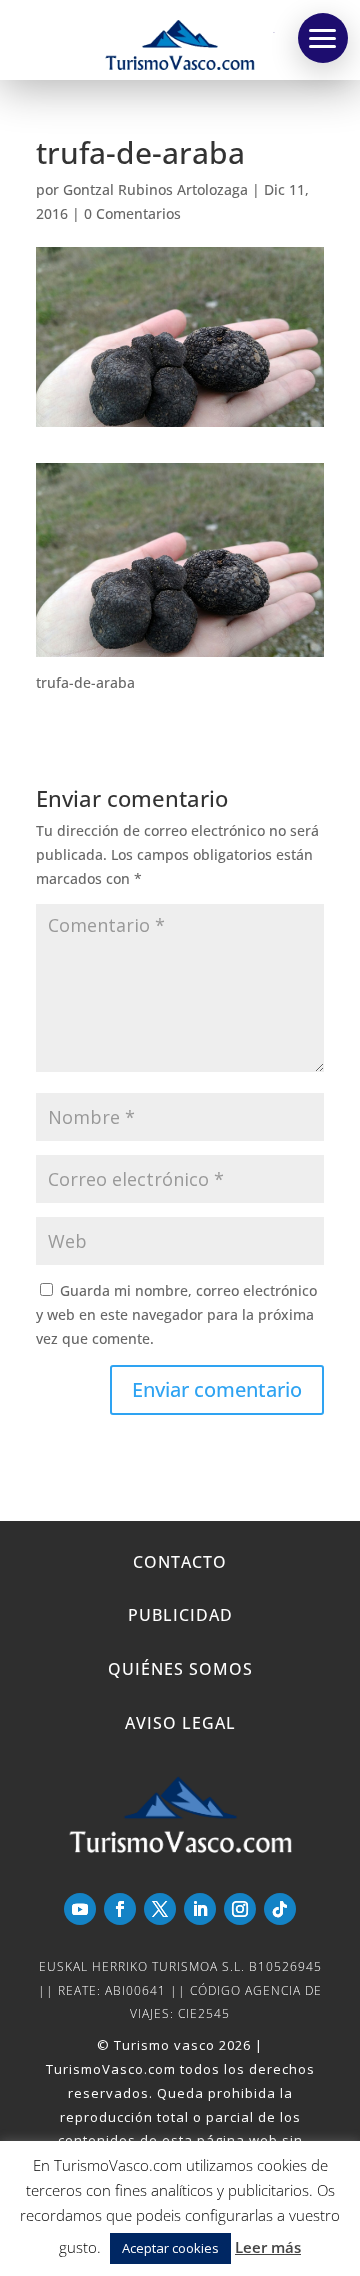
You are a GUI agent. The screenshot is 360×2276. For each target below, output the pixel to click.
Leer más (268, 2247)
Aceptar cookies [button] (170, 2248)
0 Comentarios (132, 213)
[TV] (323, 38)
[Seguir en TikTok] (280, 1909)
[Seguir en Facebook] (120, 1909)
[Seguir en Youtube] (80, 1909)
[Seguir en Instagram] (240, 1909)
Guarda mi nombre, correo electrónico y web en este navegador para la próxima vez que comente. (176, 1314)
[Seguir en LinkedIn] (200, 1909)
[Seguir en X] (160, 1909)
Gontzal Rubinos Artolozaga (155, 189)
